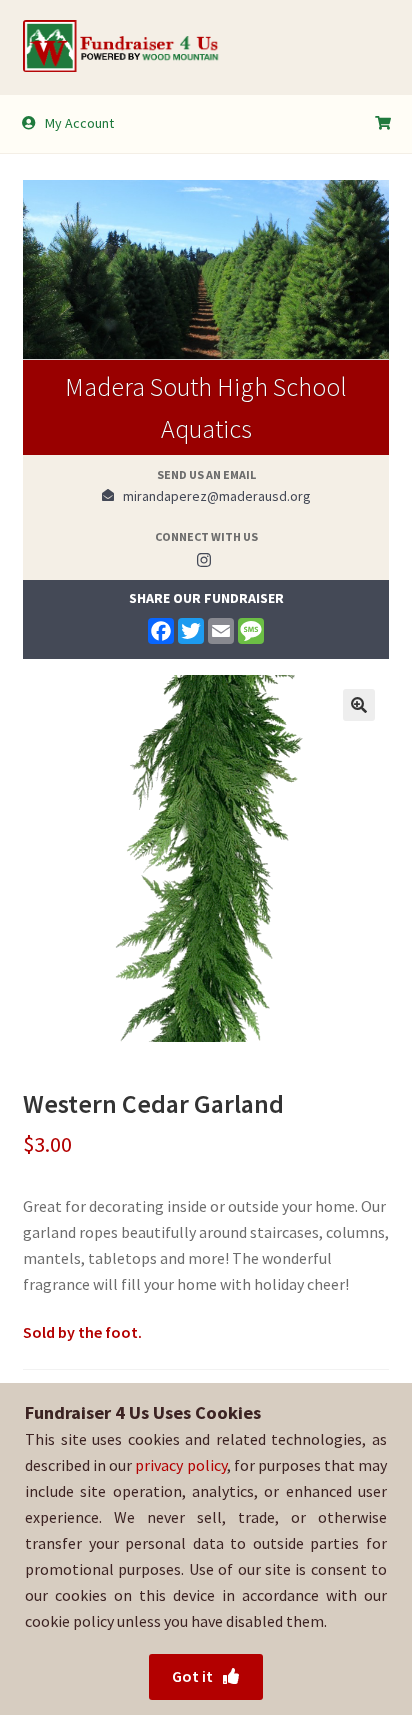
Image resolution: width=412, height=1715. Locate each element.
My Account (79, 123)
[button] (359, 705)
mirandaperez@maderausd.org (212, 496)
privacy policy (180, 1465)
